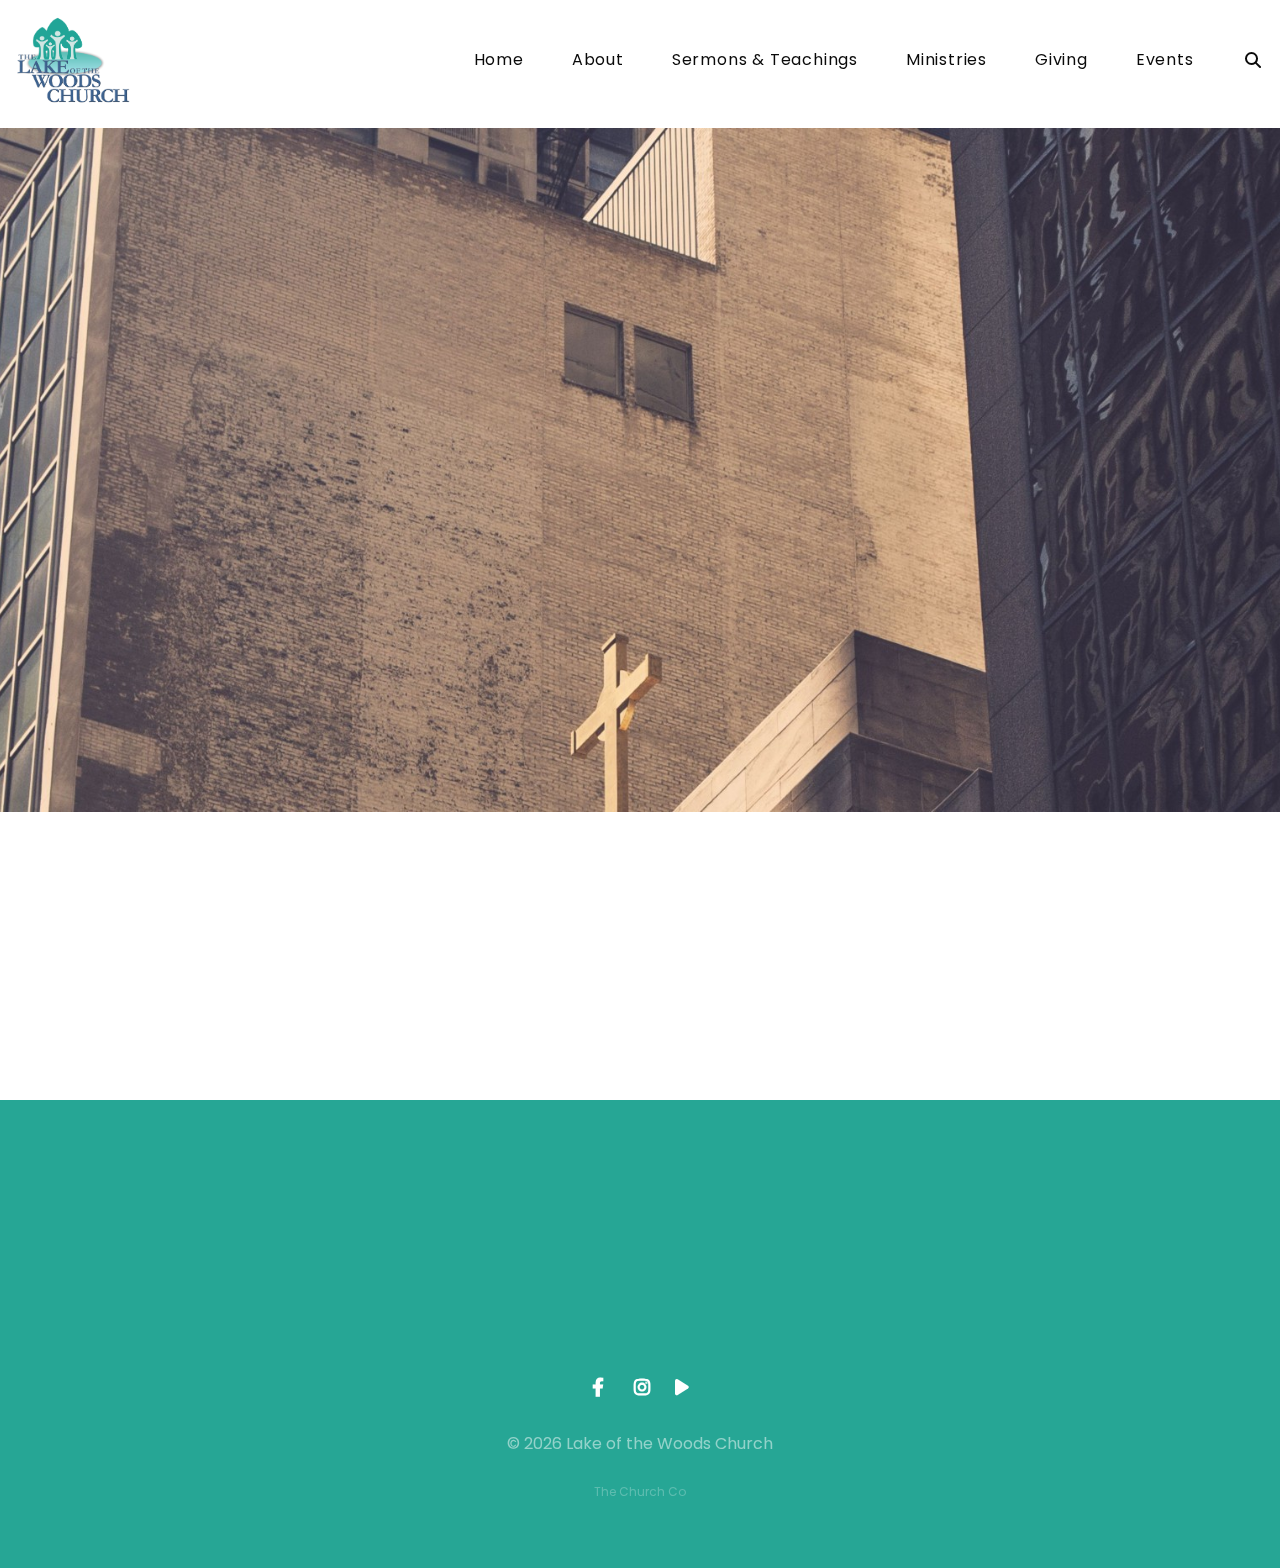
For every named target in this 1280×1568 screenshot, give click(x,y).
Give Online (1069, 1322)
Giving (1061, 61)
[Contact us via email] (211, 1210)
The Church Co (640, 1491)
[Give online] (1069, 1210)
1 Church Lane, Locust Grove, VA (783, 1322)
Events (1165, 61)
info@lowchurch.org (210, 1322)
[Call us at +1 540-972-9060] (497, 1210)
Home (499, 61)
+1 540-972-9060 (496, 1322)
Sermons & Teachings (765, 61)
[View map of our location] (783, 1210)
